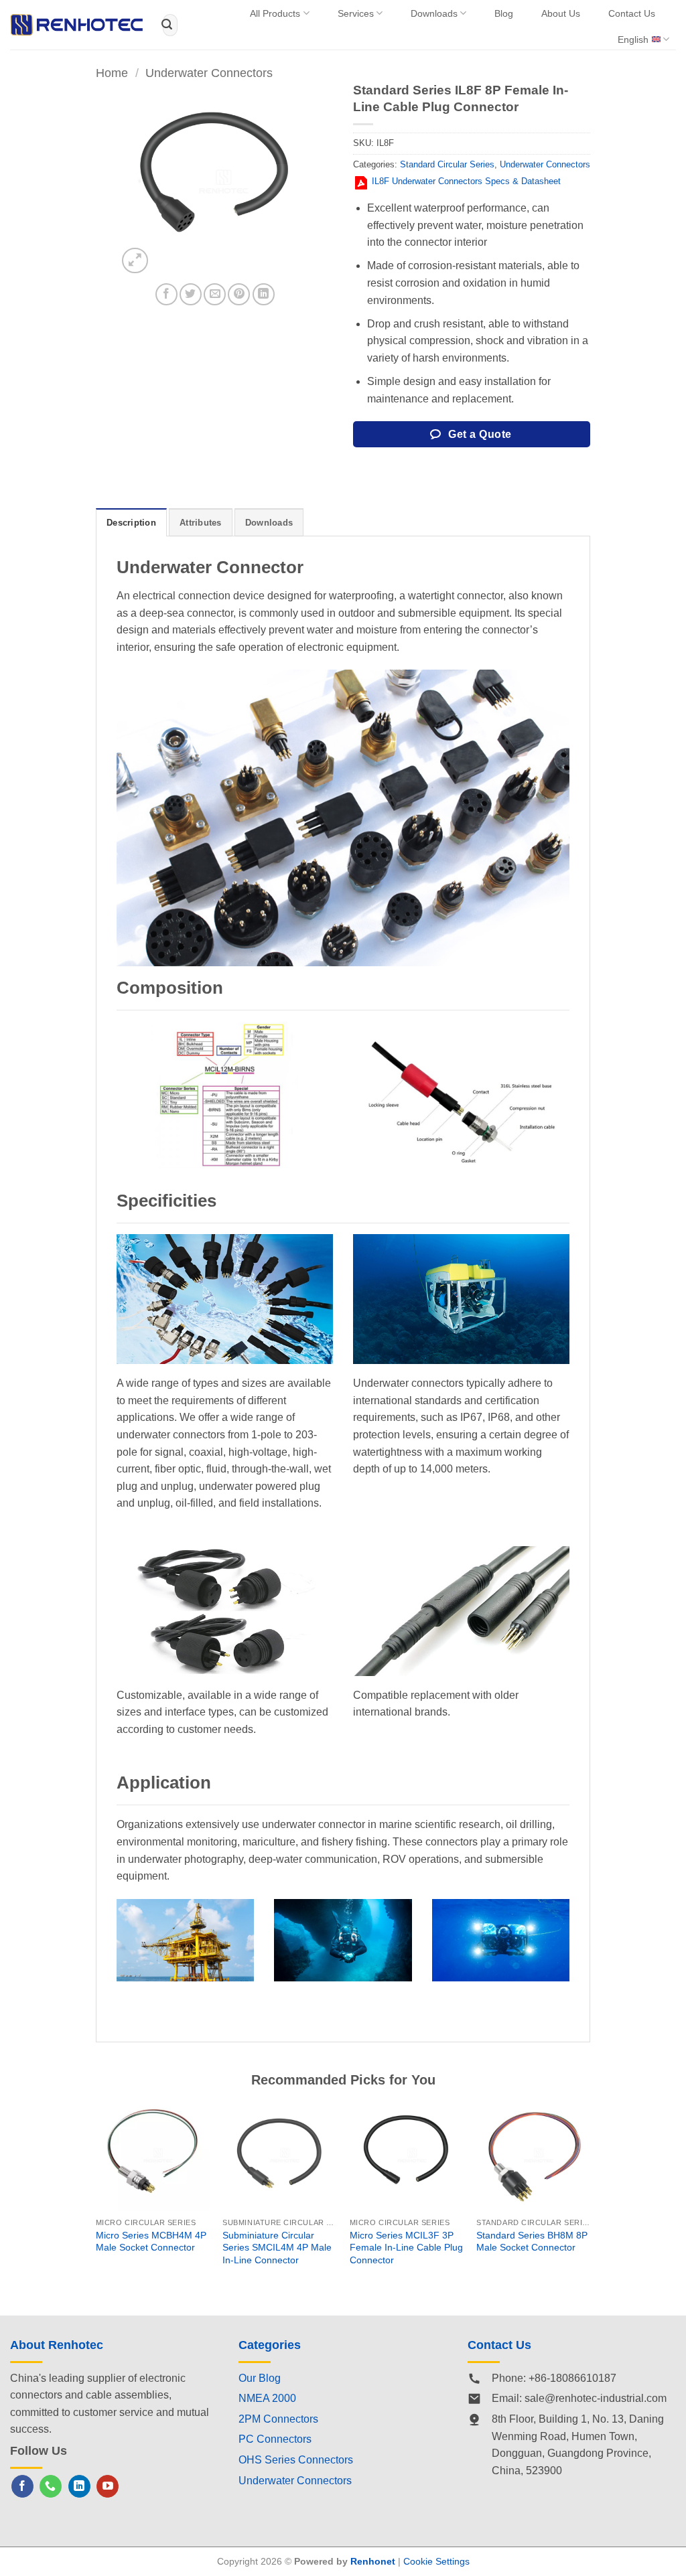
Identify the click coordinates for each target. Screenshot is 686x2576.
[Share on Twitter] (191, 294)
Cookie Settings (436, 2561)
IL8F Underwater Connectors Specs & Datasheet (466, 181)
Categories (270, 2345)
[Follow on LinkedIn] (79, 2486)
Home (112, 73)
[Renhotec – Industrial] (76, 25)
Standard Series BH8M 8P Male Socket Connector (532, 2242)
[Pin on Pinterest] (239, 294)
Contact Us (632, 13)
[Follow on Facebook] (22, 2486)
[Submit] (167, 25)
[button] (135, 261)
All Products (275, 13)
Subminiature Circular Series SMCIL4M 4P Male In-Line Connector (277, 2248)
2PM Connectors (278, 2419)
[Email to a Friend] (215, 294)
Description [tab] (131, 523)
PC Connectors (275, 2439)
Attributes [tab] (201, 523)
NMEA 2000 (267, 2398)
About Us (561, 13)
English (633, 40)
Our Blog (260, 2378)
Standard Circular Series (447, 164)
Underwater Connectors (209, 73)
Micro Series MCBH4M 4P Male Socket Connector (151, 2242)
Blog (504, 13)
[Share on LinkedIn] (264, 294)
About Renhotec (57, 2345)
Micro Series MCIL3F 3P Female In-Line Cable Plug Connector (406, 2248)
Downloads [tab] (269, 523)
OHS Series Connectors (296, 2460)
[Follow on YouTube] (108, 2486)
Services (356, 13)
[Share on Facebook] (166, 294)
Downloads (434, 13)
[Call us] (51, 2486)
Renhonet (373, 2561)
